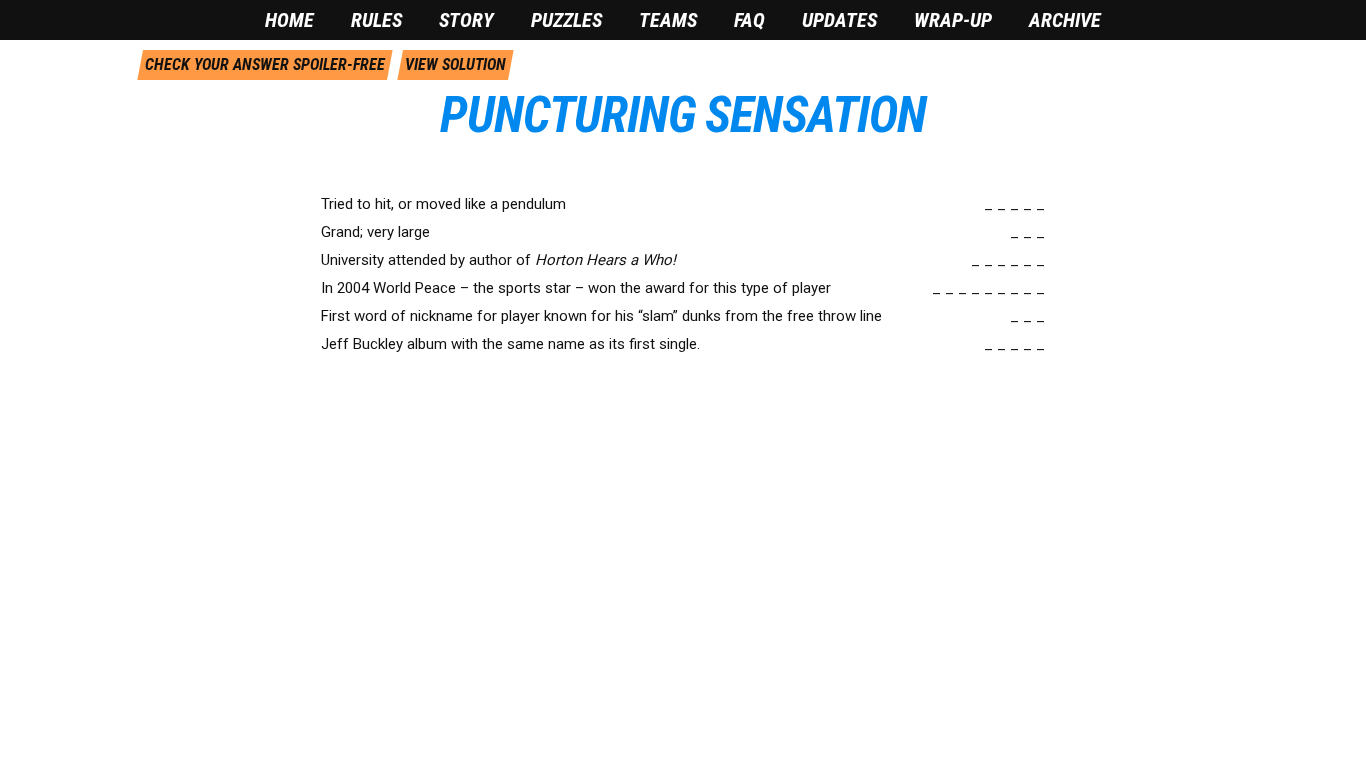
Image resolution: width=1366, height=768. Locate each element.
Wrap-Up (953, 20)
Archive (1065, 20)
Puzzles (566, 20)
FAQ (749, 20)
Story (466, 20)
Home (289, 20)
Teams (668, 20)
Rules (376, 20)
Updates (839, 20)
